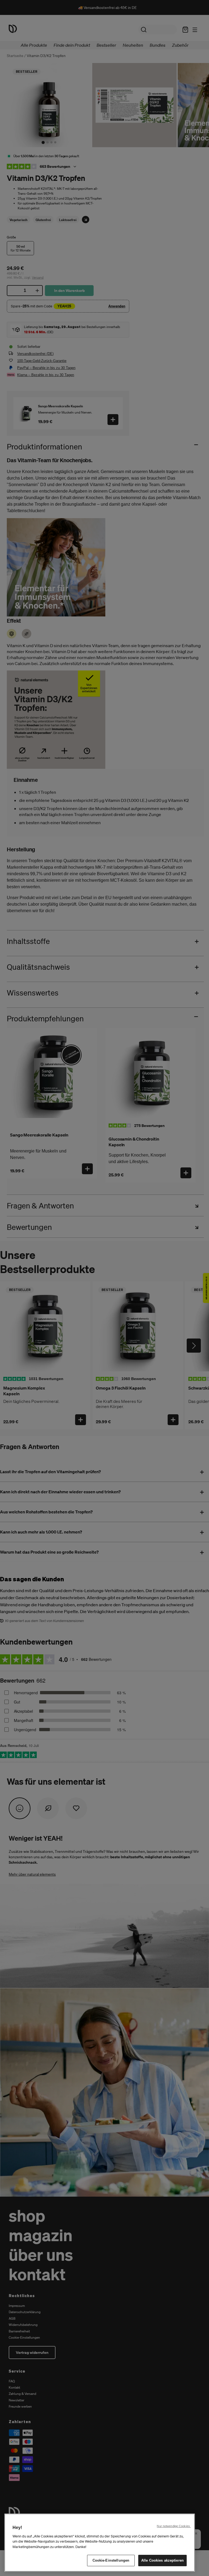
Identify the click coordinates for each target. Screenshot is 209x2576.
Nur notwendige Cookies (174, 2526)
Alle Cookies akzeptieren (162, 2560)
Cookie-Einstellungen (111, 2560)
